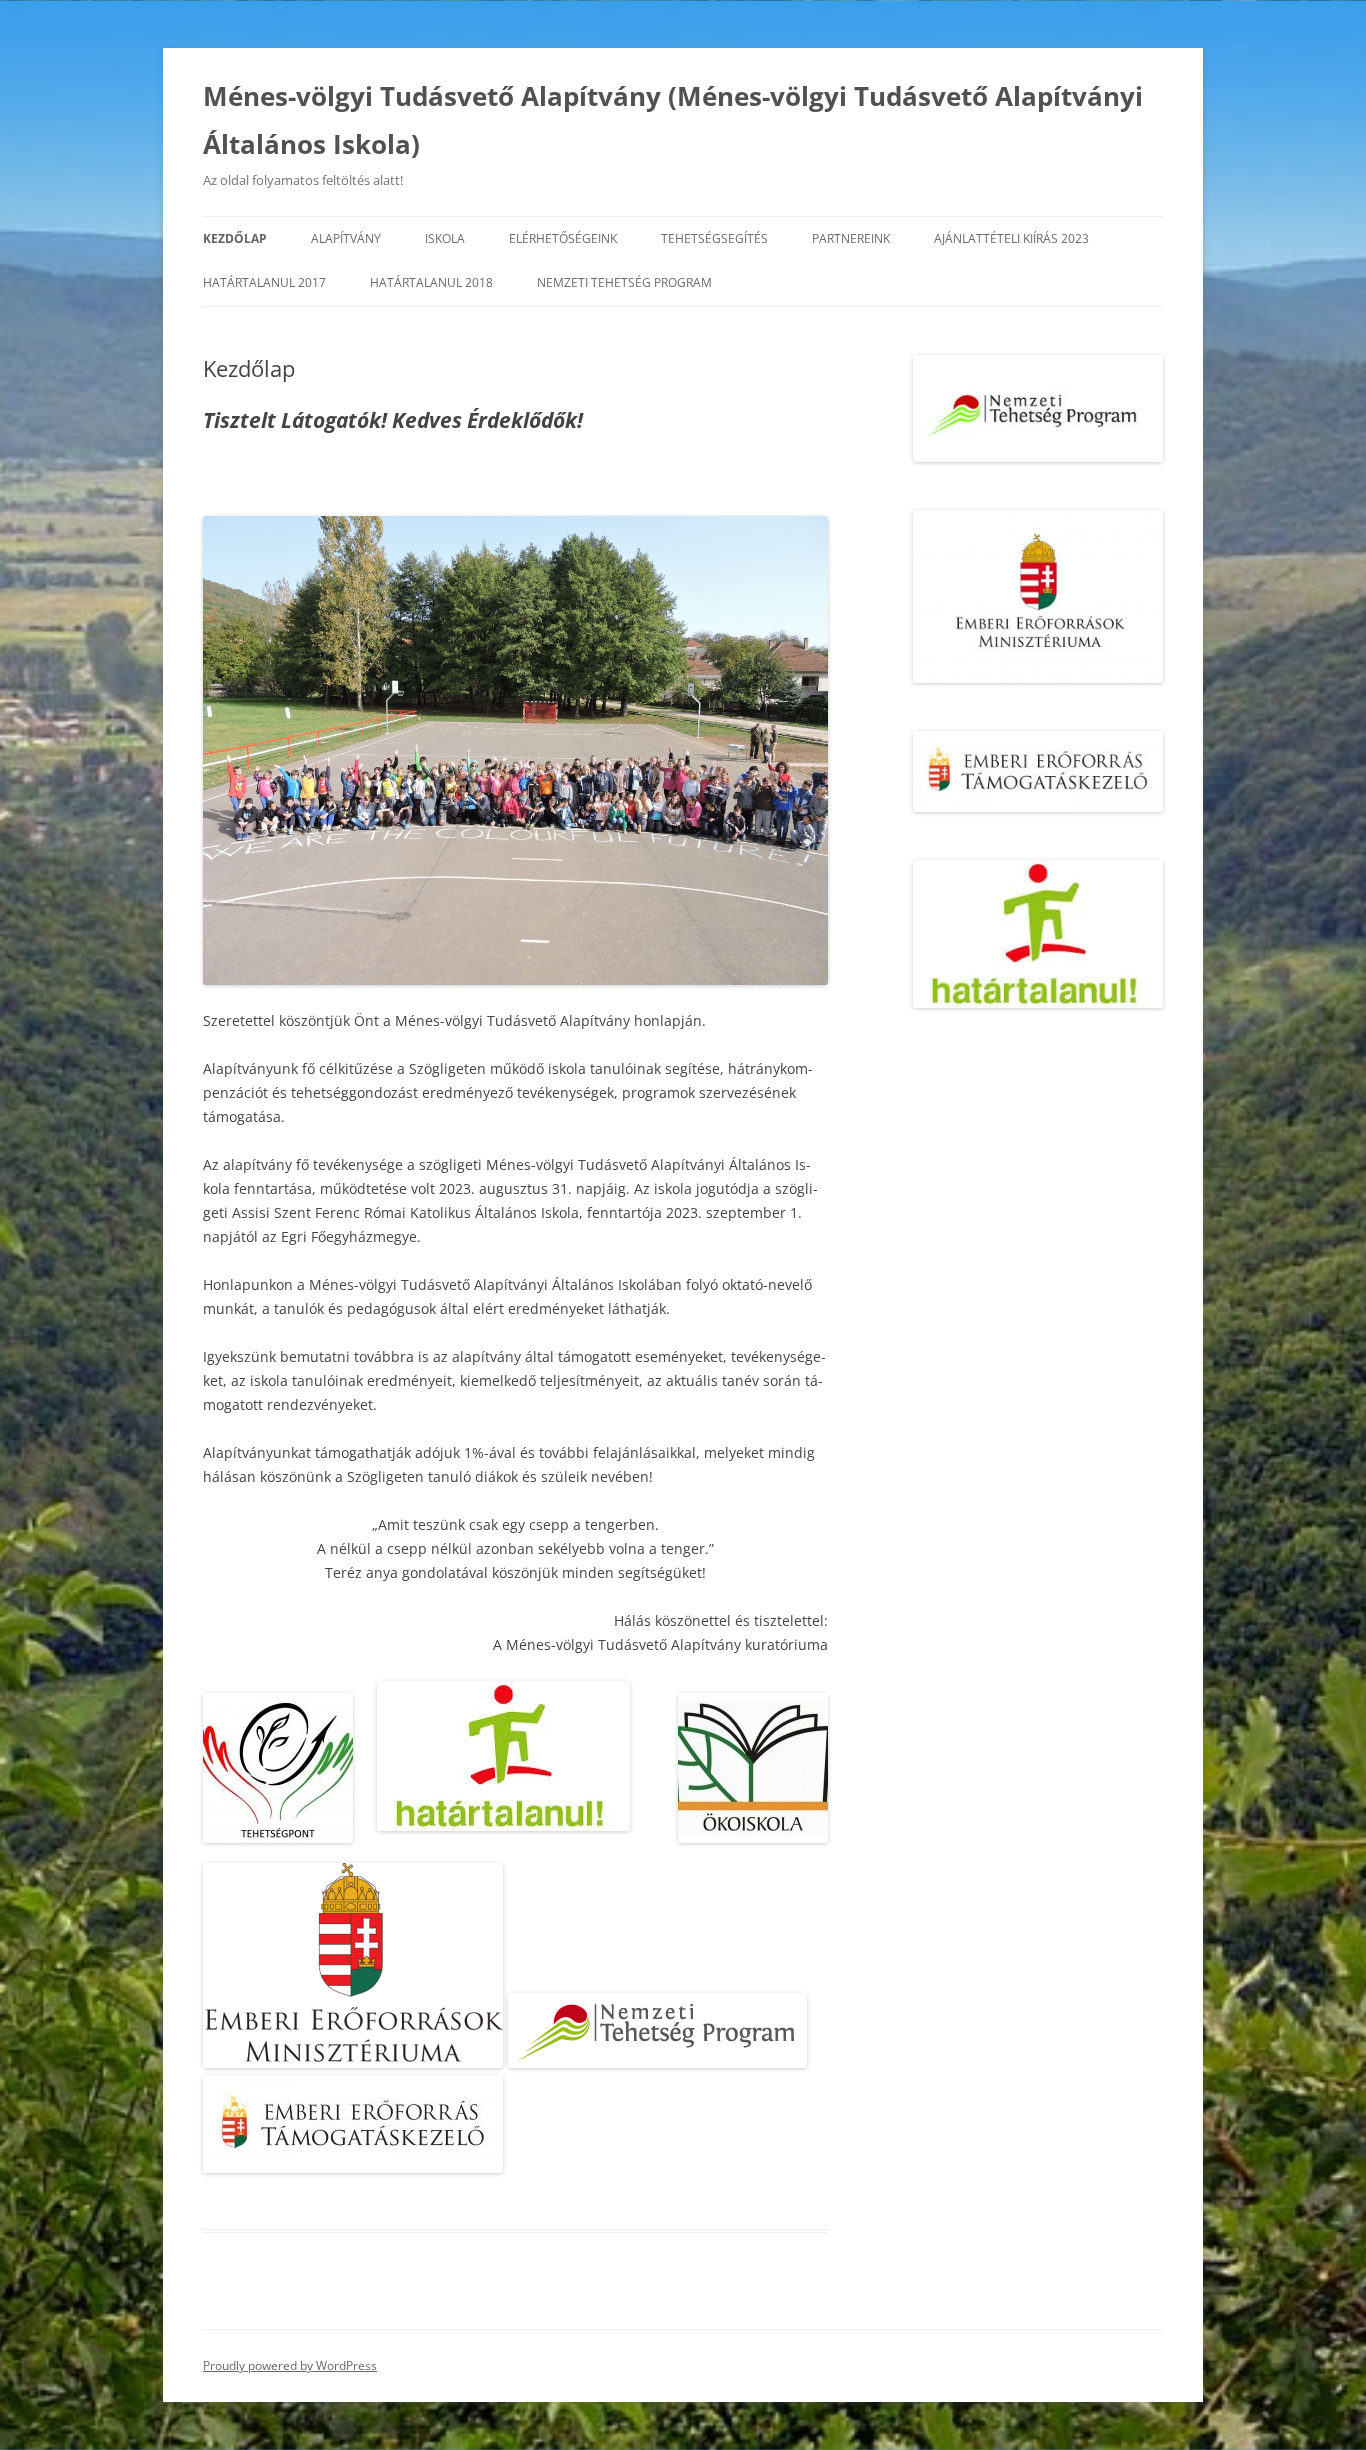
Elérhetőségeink (563, 238)
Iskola (445, 238)
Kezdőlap (235, 238)
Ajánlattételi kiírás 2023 (1011, 238)
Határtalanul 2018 (431, 282)
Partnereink (851, 238)
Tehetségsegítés (714, 238)
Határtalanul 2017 (264, 282)
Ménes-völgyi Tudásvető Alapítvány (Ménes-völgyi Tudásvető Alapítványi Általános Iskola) (673, 120)
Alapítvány (346, 238)
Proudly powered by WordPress (290, 2365)
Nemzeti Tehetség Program (624, 282)
